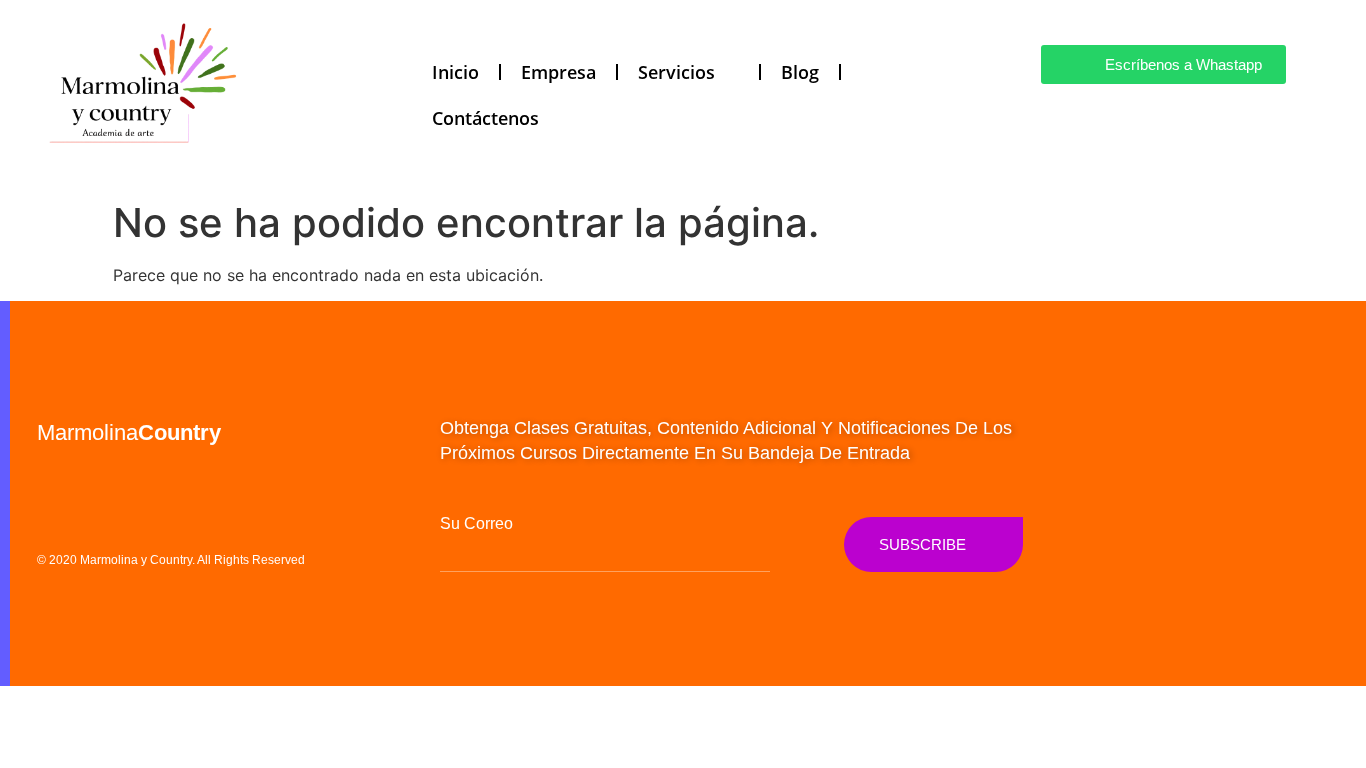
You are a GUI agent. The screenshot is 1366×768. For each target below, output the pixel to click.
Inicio (455, 72)
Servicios (676, 72)
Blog (800, 72)
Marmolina (129, 432)
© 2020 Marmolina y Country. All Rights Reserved (171, 560)
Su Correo (476, 524)
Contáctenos (485, 118)
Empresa (558, 72)
